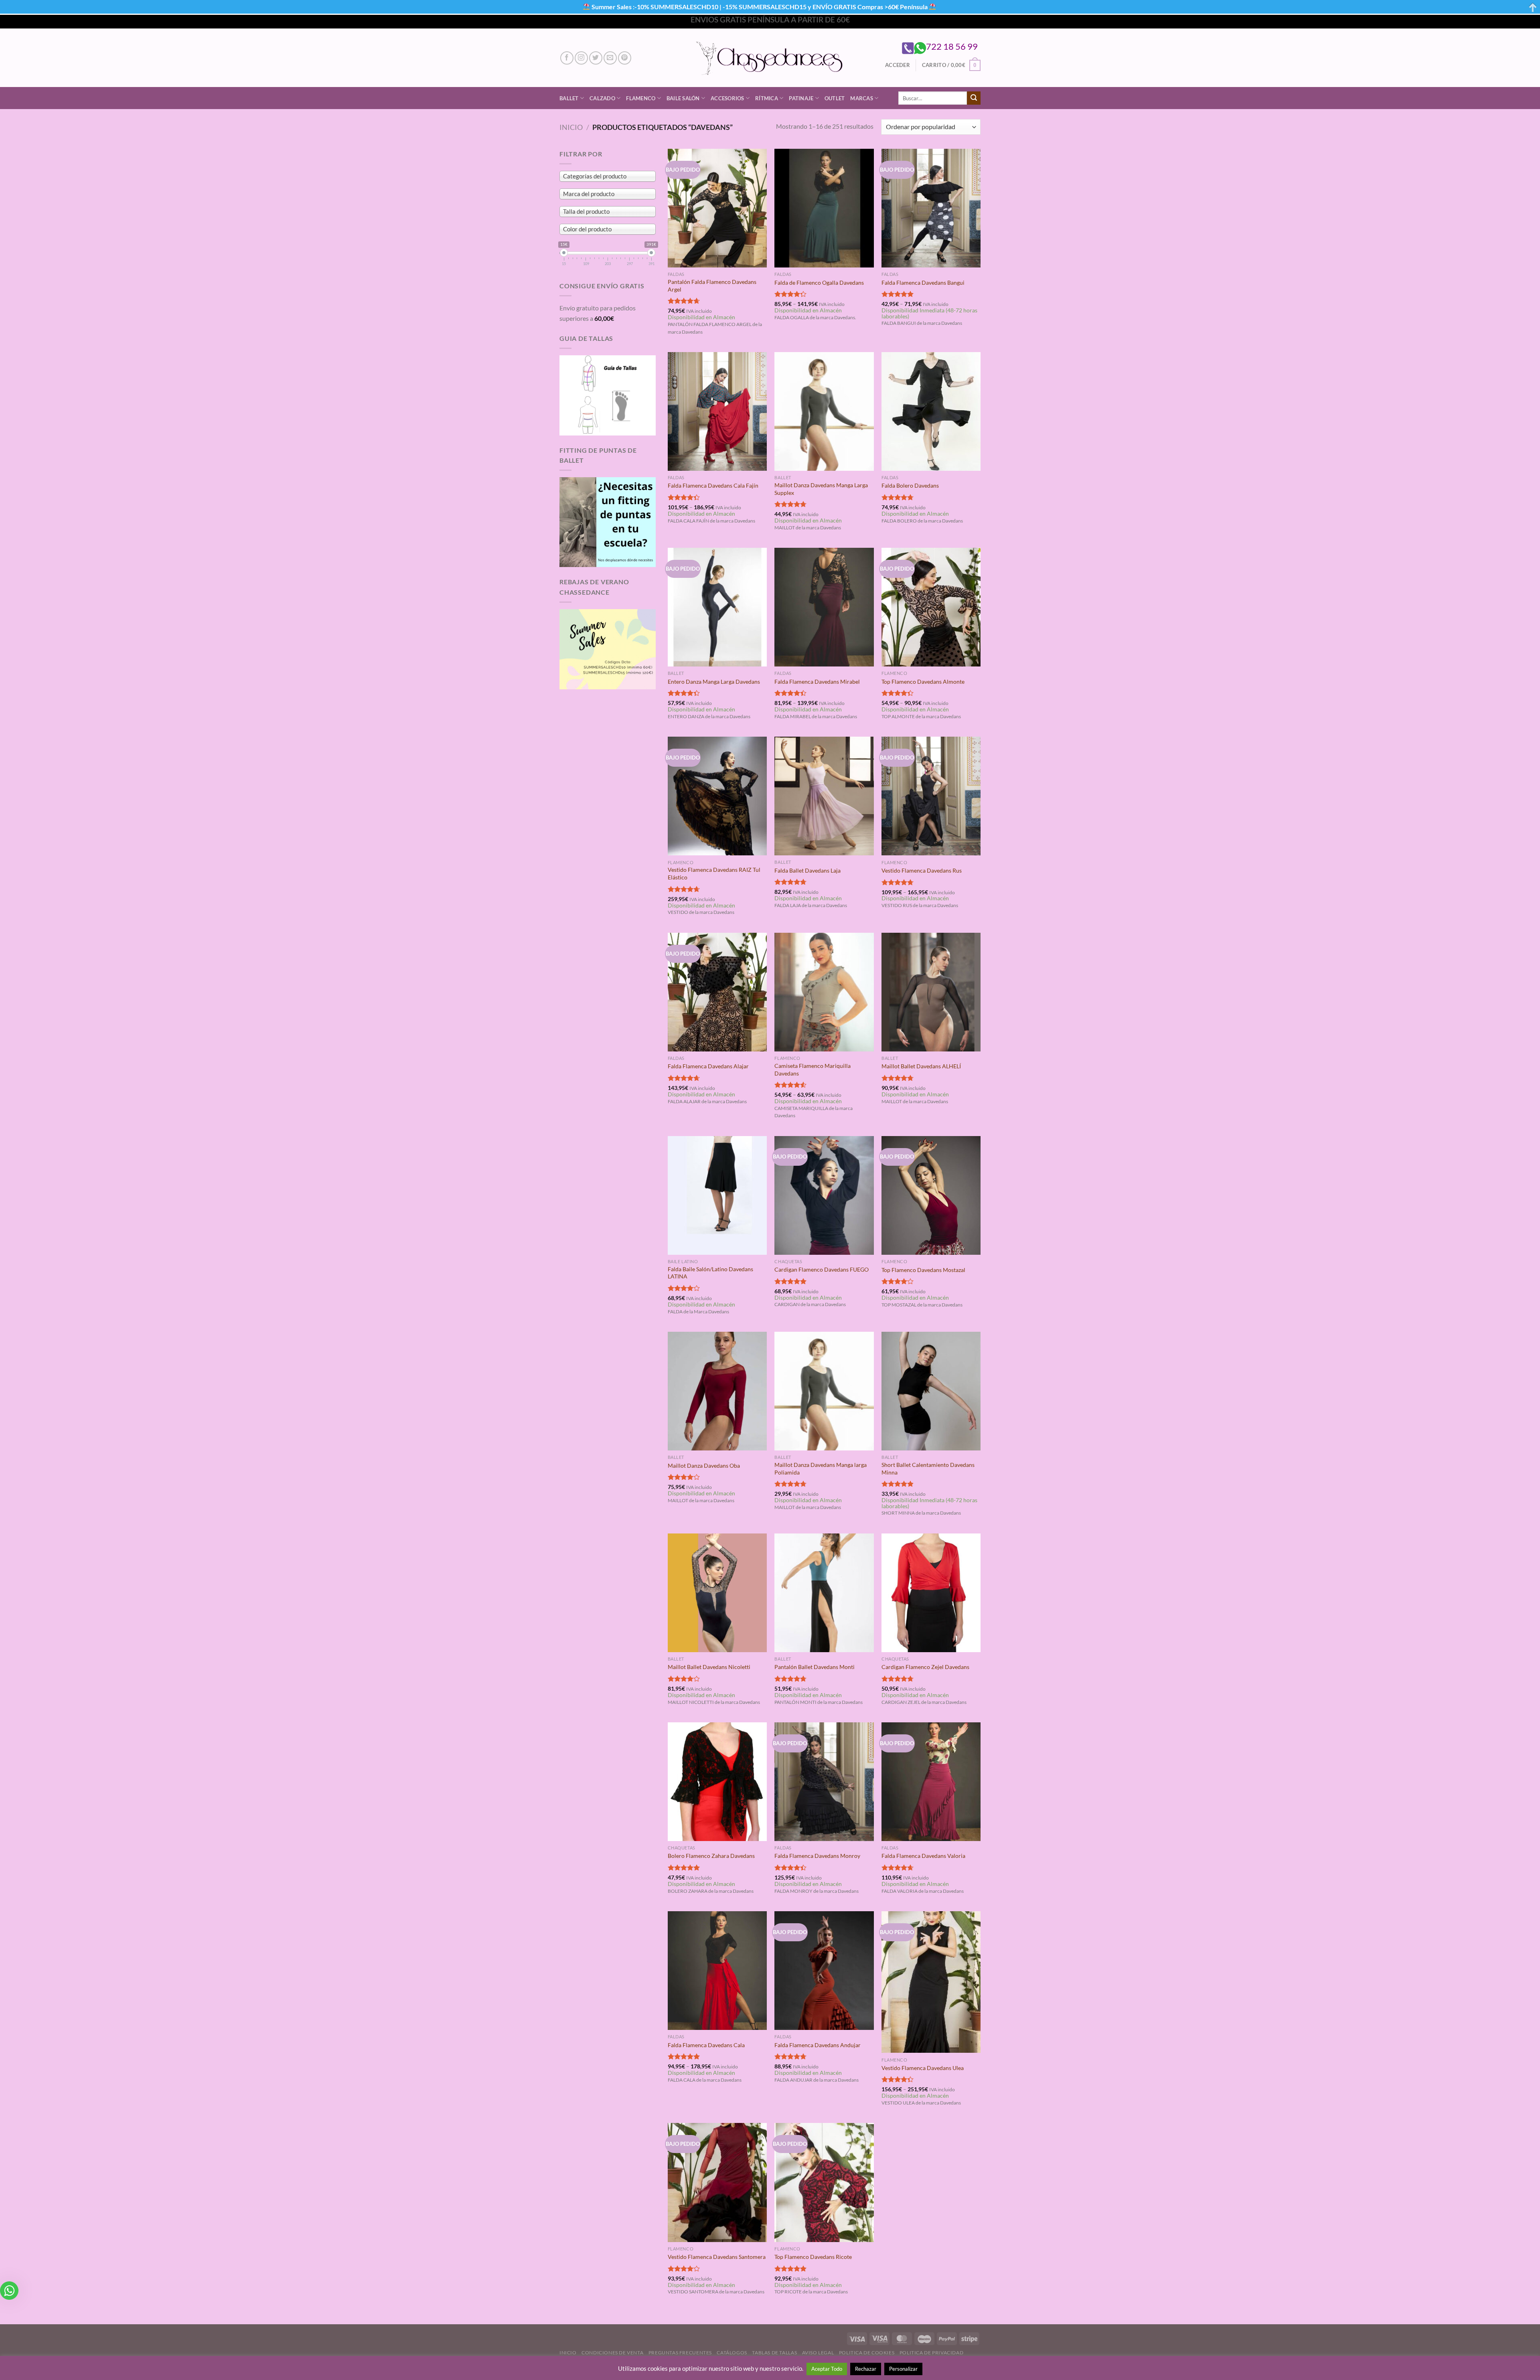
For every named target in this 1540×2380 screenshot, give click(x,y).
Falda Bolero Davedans (910, 485)
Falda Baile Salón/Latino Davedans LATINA (710, 1273)
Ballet (569, 98)
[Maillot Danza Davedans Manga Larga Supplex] (824, 411)
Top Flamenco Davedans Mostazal (923, 1270)
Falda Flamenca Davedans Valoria (923, 1856)
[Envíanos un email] (610, 58)
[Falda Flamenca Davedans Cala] (717, 1971)
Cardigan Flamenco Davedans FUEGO (822, 1269)
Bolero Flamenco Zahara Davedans (711, 1856)
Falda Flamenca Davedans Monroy (817, 1856)
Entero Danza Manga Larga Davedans (714, 682)
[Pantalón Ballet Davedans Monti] (824, 1593)
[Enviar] (974, 98)
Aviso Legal (818, 2353)
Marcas (862, 98)
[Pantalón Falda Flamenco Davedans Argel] (717, 208)
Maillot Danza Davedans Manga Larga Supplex (821, 489)
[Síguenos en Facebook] (567, 58)
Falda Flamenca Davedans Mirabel (817, 682)
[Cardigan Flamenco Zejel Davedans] (931, 1593)
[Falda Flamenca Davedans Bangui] (931, 208)
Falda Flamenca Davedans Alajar (708, 1066)
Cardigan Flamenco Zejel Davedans (925, 1667)
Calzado (602, 98)
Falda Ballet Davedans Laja (807, 870)
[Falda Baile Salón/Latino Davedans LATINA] (717, 1195)
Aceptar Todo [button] (827, 2369)
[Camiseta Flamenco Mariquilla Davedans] (824, 992)
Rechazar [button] (866, 2369)
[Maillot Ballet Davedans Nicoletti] (717, 1593)
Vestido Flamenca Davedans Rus (922, 870)
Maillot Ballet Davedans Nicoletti (709, 1667)
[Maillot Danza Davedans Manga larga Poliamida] (824, 1391)
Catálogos (732, 2353)
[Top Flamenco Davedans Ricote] (824, 2182)
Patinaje (801, 98)
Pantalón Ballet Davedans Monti (815, 1667)
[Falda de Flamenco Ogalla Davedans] (824, 208)
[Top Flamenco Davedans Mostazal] (931, 1196)
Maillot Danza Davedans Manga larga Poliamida (821, 1469)
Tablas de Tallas (774, 2353)
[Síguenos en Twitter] (596, 58)
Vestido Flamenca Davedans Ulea (923, 2068)
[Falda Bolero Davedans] (931, 411)
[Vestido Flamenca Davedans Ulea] (931, 1982)
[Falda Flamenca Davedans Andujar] (824, 1971)
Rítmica (767, 98)
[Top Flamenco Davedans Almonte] (931, 607)
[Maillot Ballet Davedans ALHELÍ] (931, 992)
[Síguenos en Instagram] (581, 58)
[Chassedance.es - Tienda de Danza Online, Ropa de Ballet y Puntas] (770, 58)
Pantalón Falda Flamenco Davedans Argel (712, 286)
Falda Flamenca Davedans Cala (706, 2045)
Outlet (835, 98)
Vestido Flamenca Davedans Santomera (717, 2257)
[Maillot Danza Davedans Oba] (717, 1391)
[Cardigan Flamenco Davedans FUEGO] (824, 1195)
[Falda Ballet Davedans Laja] (824, 796)
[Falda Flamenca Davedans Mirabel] (824, 607)
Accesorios (727, 98)
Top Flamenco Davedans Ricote (813, 2257)
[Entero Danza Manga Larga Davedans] (717, 607)
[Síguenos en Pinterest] (625, 58)
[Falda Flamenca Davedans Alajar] (717, 992)
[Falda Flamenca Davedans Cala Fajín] (717, 411)
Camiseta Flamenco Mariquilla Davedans (813, 1069)
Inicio (571, 127)
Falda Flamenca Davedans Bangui (923, 283)
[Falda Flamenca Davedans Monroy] (824, 1782)
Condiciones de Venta (612, 2353)
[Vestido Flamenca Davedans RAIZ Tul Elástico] (717, 796)
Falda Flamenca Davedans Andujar (818, 2045)
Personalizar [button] (903, 2369)
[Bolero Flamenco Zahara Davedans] (717, 1782)
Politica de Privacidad (931, 2353)
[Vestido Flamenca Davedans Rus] (931, 796)
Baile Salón (683, 98)
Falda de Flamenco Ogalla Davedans (819, 283)
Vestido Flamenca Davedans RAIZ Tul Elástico (714, 873)
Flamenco (641, 98)
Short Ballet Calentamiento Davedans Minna (928, 1469)
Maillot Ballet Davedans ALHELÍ (921, 1066)
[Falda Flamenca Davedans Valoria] (931, 1782)
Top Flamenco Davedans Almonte (923, 682)
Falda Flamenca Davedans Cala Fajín (713, 485)
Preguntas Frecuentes (680, 2353)
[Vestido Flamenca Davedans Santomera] (717, 2182)
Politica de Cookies (867, 2353)
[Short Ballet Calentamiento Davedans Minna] (931, 1391)
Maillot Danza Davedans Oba (704, 1465)
